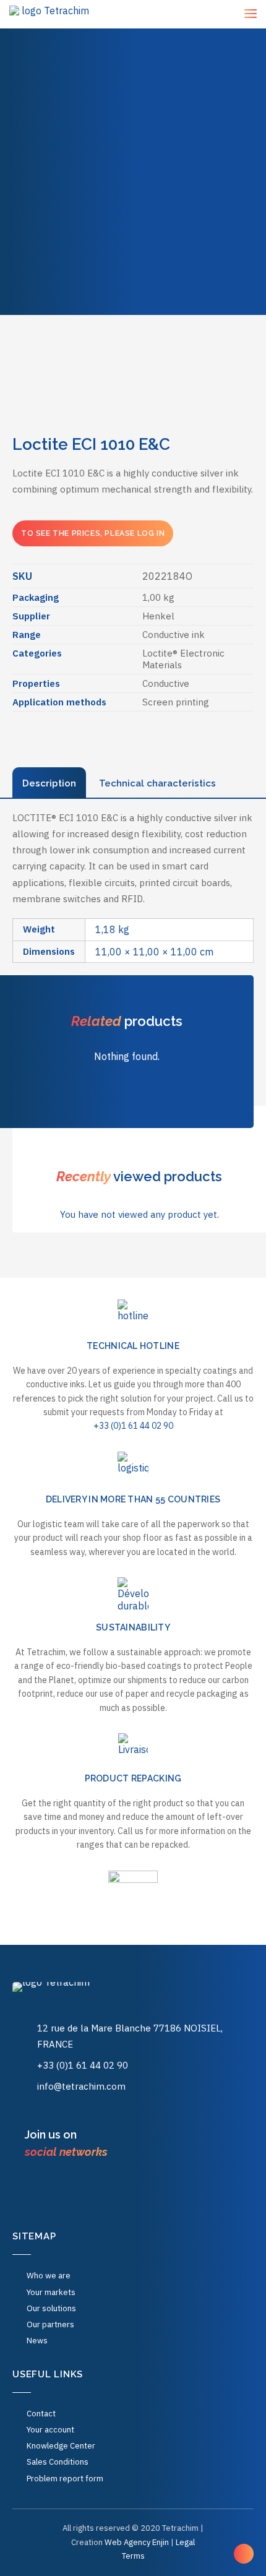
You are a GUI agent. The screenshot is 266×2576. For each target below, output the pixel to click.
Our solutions (133, 83)
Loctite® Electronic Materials (183, 659)
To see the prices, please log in (93, 533)
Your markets (133, 56)
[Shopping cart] (231, 14)
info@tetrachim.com (81, 2086)
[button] (37, 2187)
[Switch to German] (199, 270)
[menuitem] (133, 28)
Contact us (133, 192)
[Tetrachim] (51, 14)
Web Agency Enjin (137, 2542)
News (133, 165)
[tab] (49, 783)
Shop (133, 110)
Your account (50, 2430)
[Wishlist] (215, 15)
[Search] (182, 14)
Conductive (166, 683)
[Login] (198, 14)
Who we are (133, 138)
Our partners (50, 2324)
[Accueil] (74, 1995)
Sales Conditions (58, 2462)
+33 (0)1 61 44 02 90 (133, 1426)
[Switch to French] (133, 270)
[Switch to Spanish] (101, 282)
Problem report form (65, 2479)
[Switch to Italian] (166, 282)
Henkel (158, 616)
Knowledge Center (141, 242)
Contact (41, 2414)
